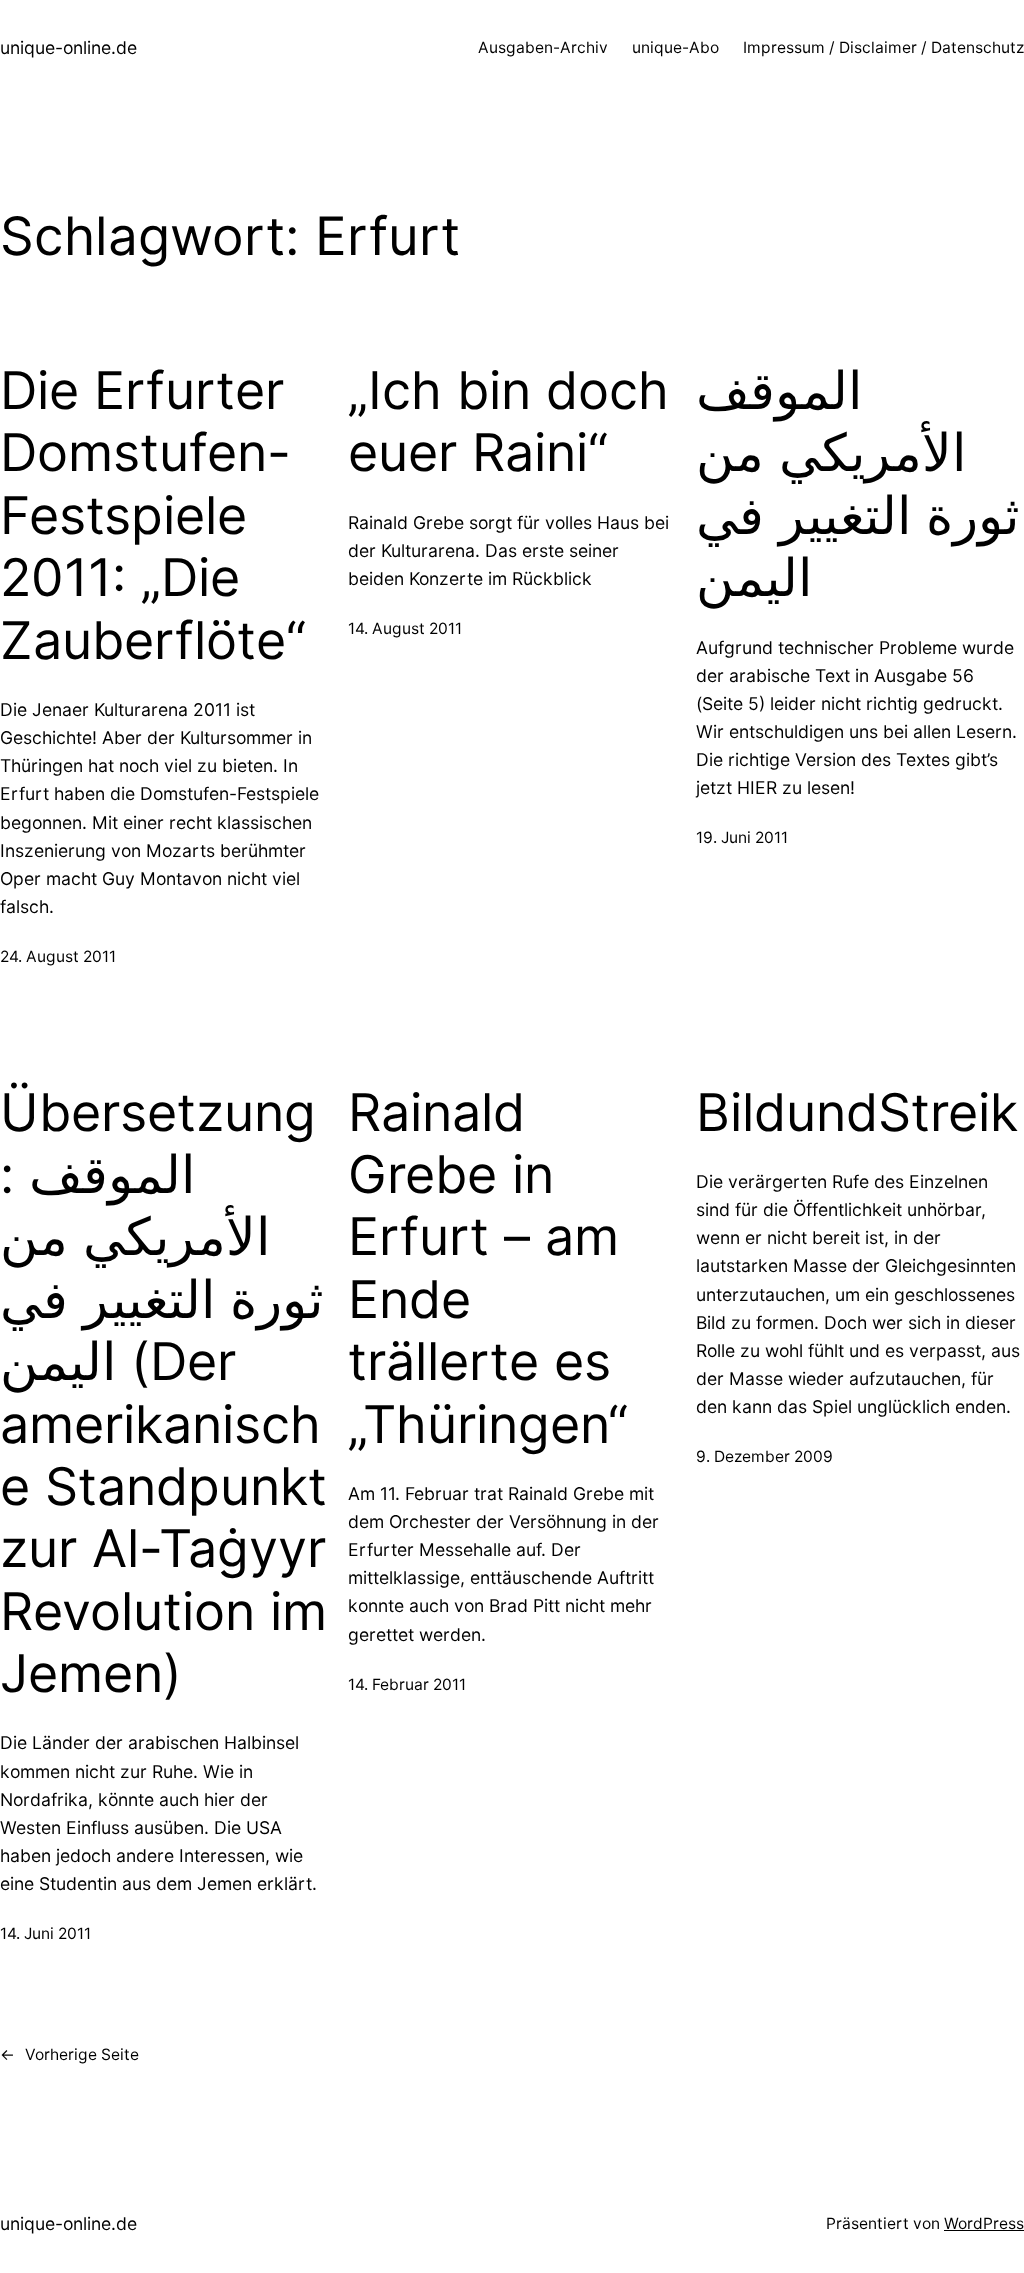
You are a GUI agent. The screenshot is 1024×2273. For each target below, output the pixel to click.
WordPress (984, 2223)
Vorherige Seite (69, 2054)
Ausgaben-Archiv (543, 47)
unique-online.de (68, 47)
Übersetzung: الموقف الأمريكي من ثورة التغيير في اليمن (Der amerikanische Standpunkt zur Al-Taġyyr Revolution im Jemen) (163, 1394)
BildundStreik (857, 1113)
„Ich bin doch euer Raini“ (508, 422)
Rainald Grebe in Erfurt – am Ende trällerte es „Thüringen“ (488, 1269)
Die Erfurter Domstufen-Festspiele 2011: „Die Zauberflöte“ (153, 516)
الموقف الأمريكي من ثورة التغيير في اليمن (857, 484)
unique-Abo (675, 47)
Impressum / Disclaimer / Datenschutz (883, 47)
